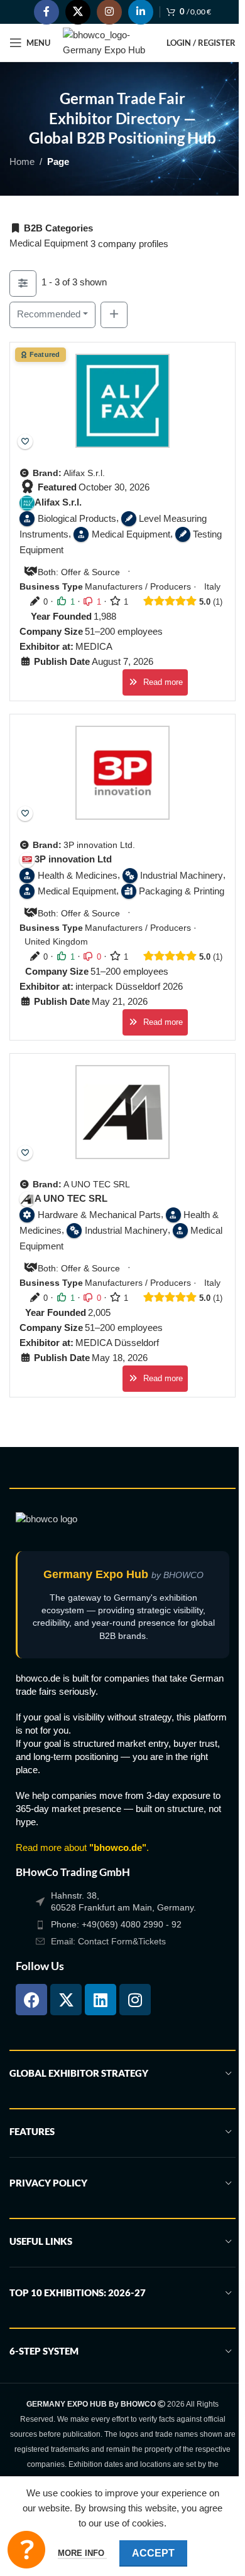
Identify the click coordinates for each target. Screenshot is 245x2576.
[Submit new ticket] (26, 2550)
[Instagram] (135, 2000)
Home (22, 162)
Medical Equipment (49, 243)
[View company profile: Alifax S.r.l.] (122, 401)
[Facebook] (31, 2000)
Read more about (81, 1847)
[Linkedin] (101, 2000)
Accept (153, 2553)
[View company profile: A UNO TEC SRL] (122, 1111)
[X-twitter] (66, 2000)
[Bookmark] (25, 442)
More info (82, 2553)
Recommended (49, 314)
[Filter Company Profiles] (23, 284)
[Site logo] (108, 42)
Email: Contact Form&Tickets (108, 1941)
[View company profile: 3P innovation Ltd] (122, 772)
